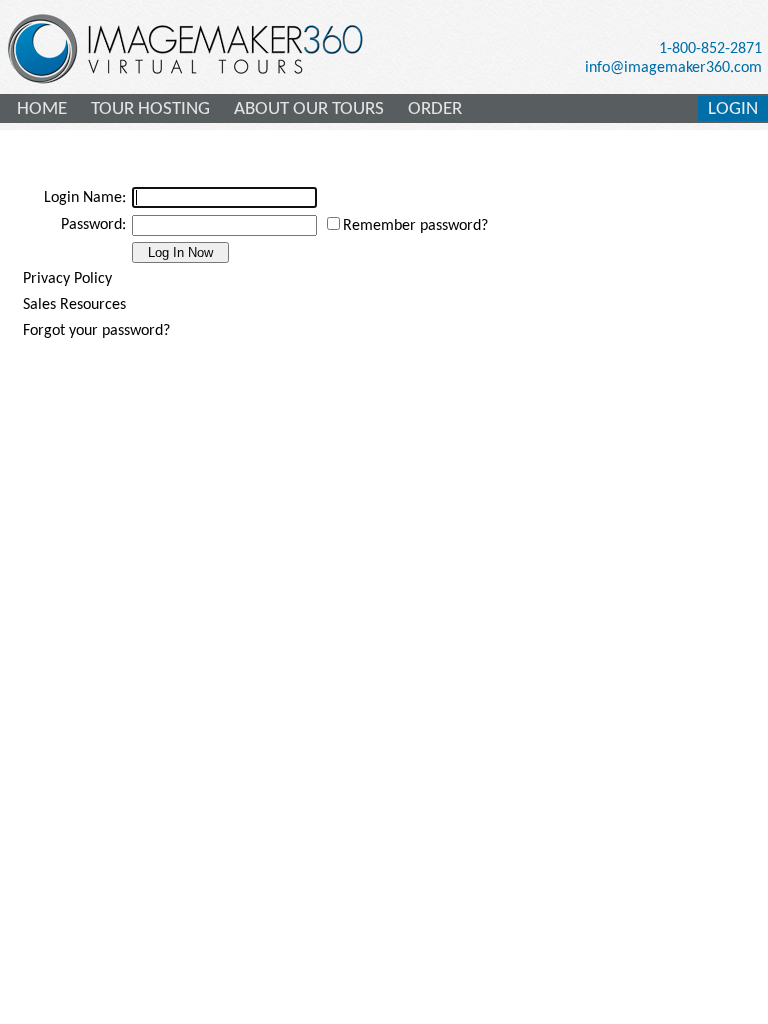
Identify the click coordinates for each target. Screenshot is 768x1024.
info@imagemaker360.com (673, 68)
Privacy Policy (67, 279)
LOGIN (733, 109)
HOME (42, 109)
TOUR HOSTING (150, 109)
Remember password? (415, 226)
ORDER (435, 109)
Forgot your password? (96, 331)
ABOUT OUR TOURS (309, 109)
